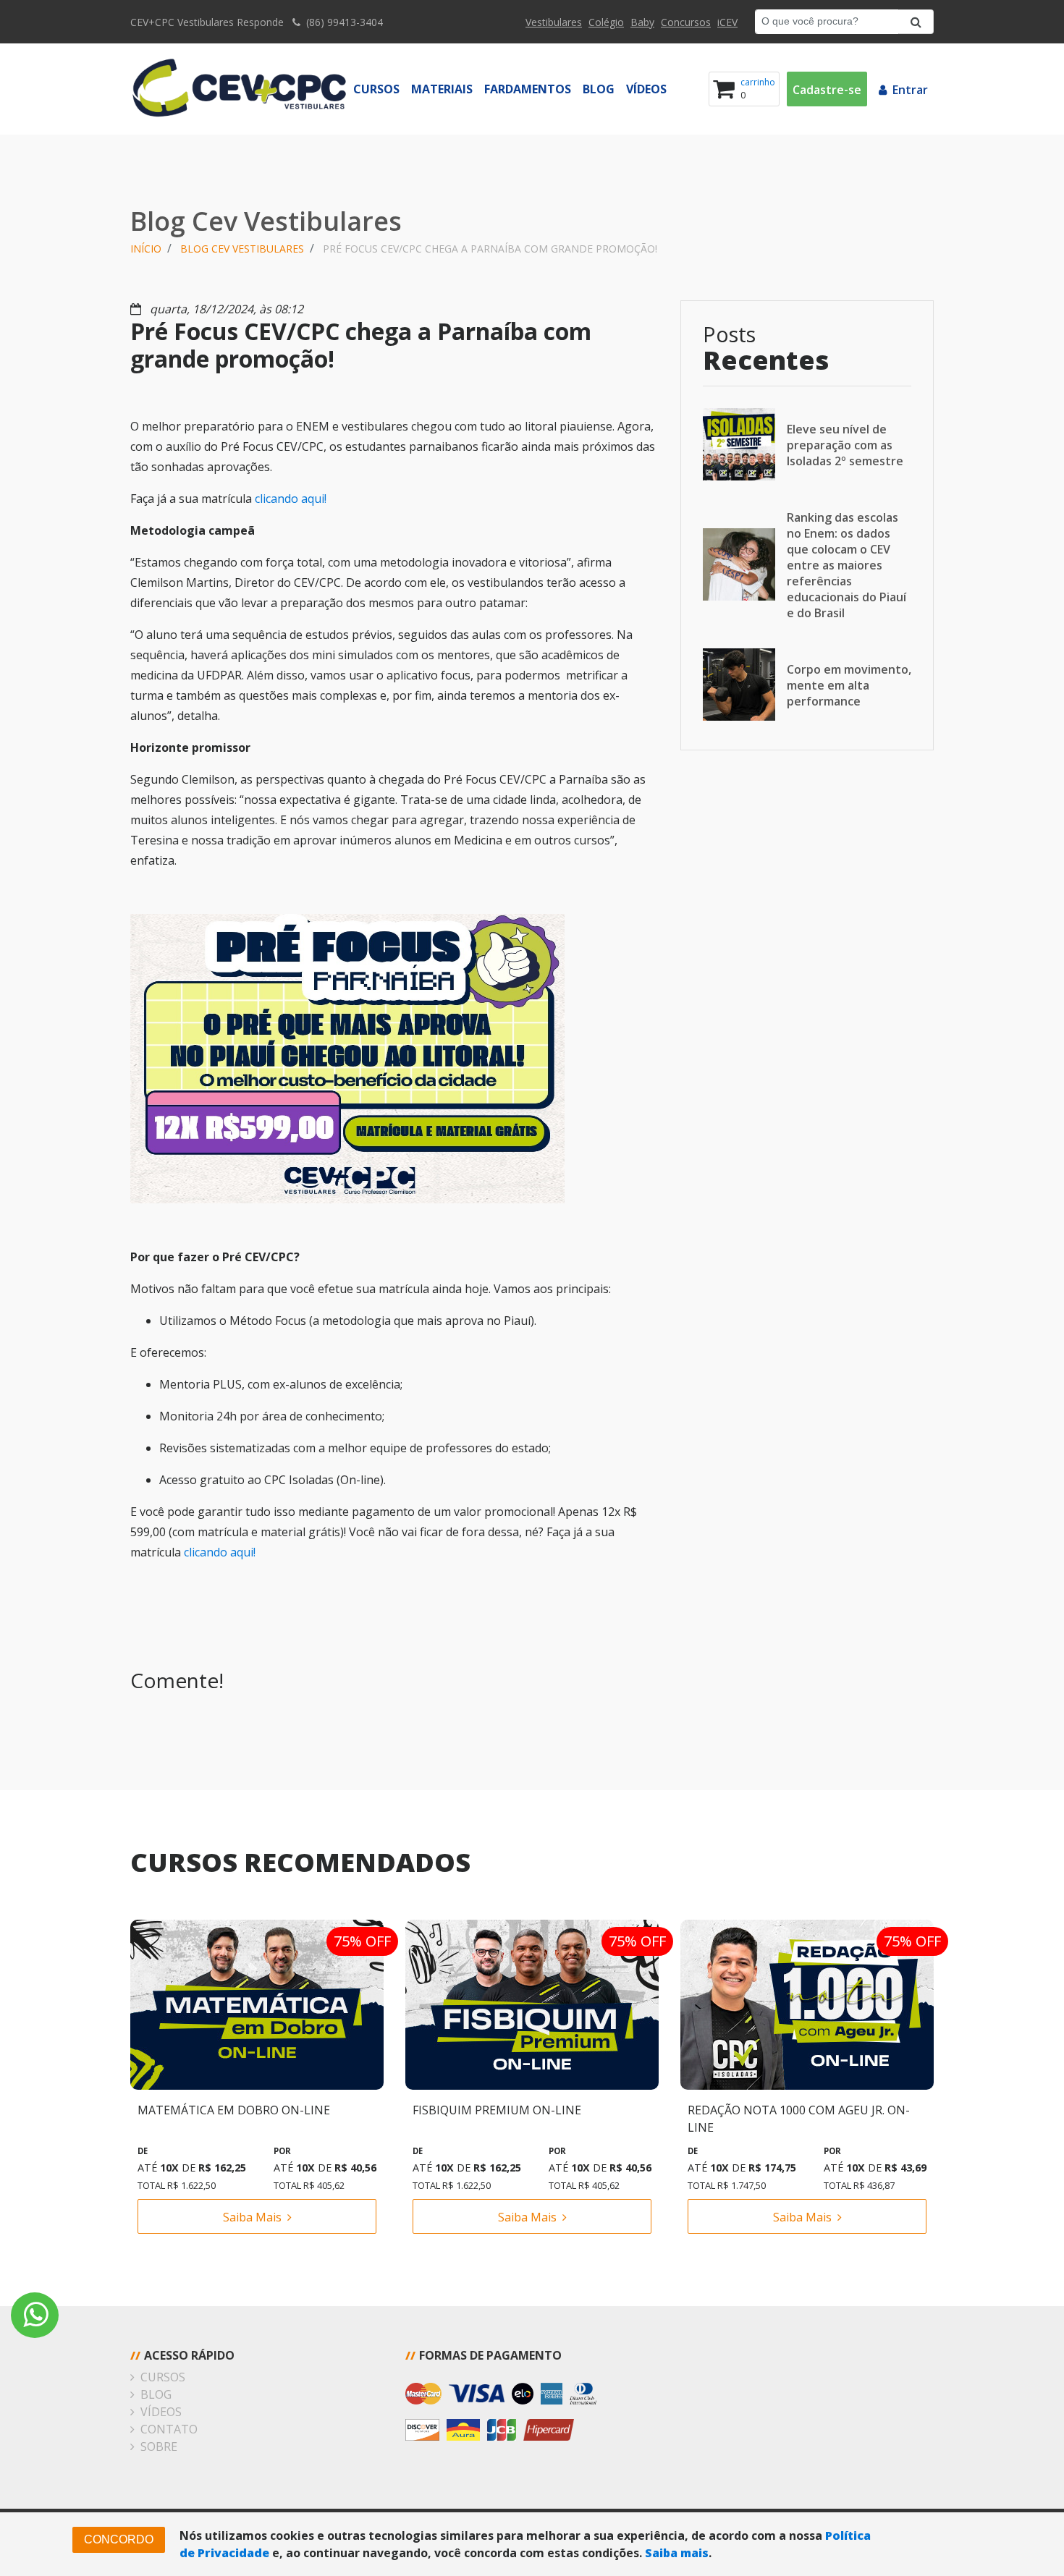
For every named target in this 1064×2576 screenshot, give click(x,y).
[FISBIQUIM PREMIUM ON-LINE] (532, 2004)
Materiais (442, 89)
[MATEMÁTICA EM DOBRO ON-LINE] (257, 2004)
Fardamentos (528, 89)
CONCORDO (119, 2539)
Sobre (159, 2446)
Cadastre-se (827, 90)
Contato (169, 2429)
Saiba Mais (252, 2217)
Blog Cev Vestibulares (242, 249)
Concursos (686, 22)
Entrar (910, 90)
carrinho (758, 82)
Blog (599, 89)
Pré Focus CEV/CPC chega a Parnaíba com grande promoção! (490, 249)
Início (146, 249)
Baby (642, 22)
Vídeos (646, 89)
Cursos (376, 89)
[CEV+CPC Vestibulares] (239, 89)
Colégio (606, 22)
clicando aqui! (292, 499)
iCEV (727, 22)
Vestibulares (554, 22)
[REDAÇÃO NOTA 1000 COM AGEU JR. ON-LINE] (807, 2004)
